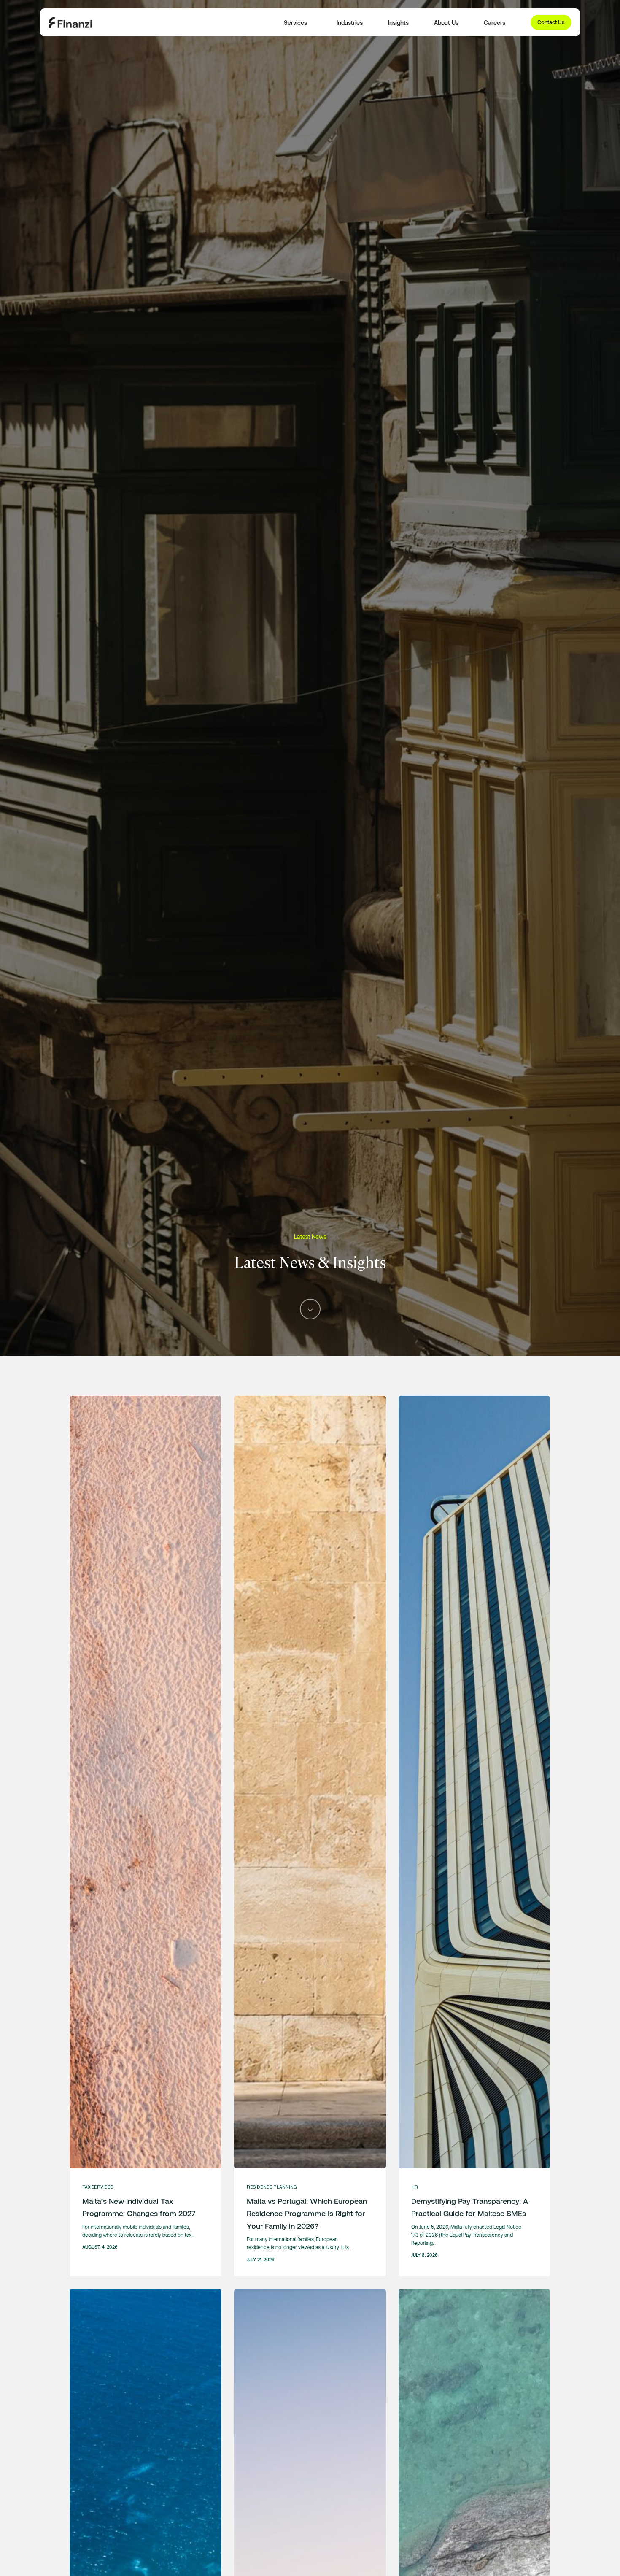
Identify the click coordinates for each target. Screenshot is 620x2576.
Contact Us (551, 22)
